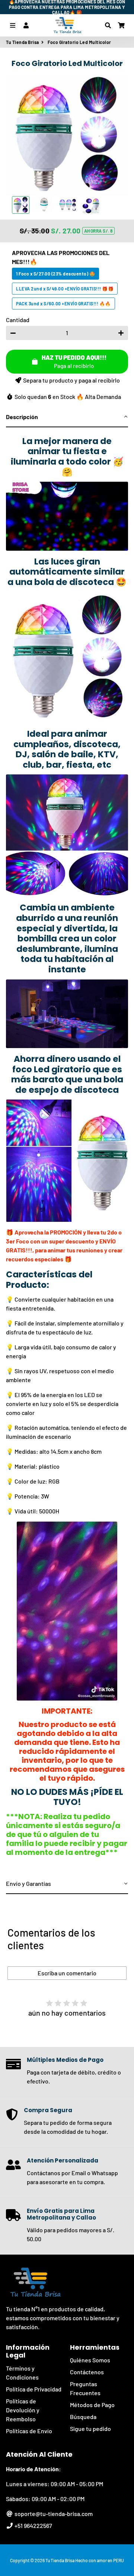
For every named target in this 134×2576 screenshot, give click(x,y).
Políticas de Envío (29, 2431)
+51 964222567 (33, 2525)
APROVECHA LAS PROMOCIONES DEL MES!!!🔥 (61, 257)
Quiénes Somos (90, 2360)
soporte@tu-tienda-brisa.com (53, 2514)
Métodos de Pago (92, 2405)
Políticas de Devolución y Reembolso (23, 2410)
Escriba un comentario (67, 1973)
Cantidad (18, 320)
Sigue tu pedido (90, 2429)
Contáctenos (87, 2372)
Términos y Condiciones (22, 2373)
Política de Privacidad (34, 2389)
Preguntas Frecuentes (85, 2388)
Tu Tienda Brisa (23, 42)
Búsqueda (83, 2417)
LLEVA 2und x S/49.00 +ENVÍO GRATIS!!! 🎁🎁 (65, 289)
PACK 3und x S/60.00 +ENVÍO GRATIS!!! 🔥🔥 (63, 303)
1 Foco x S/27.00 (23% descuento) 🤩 (55, 274)
